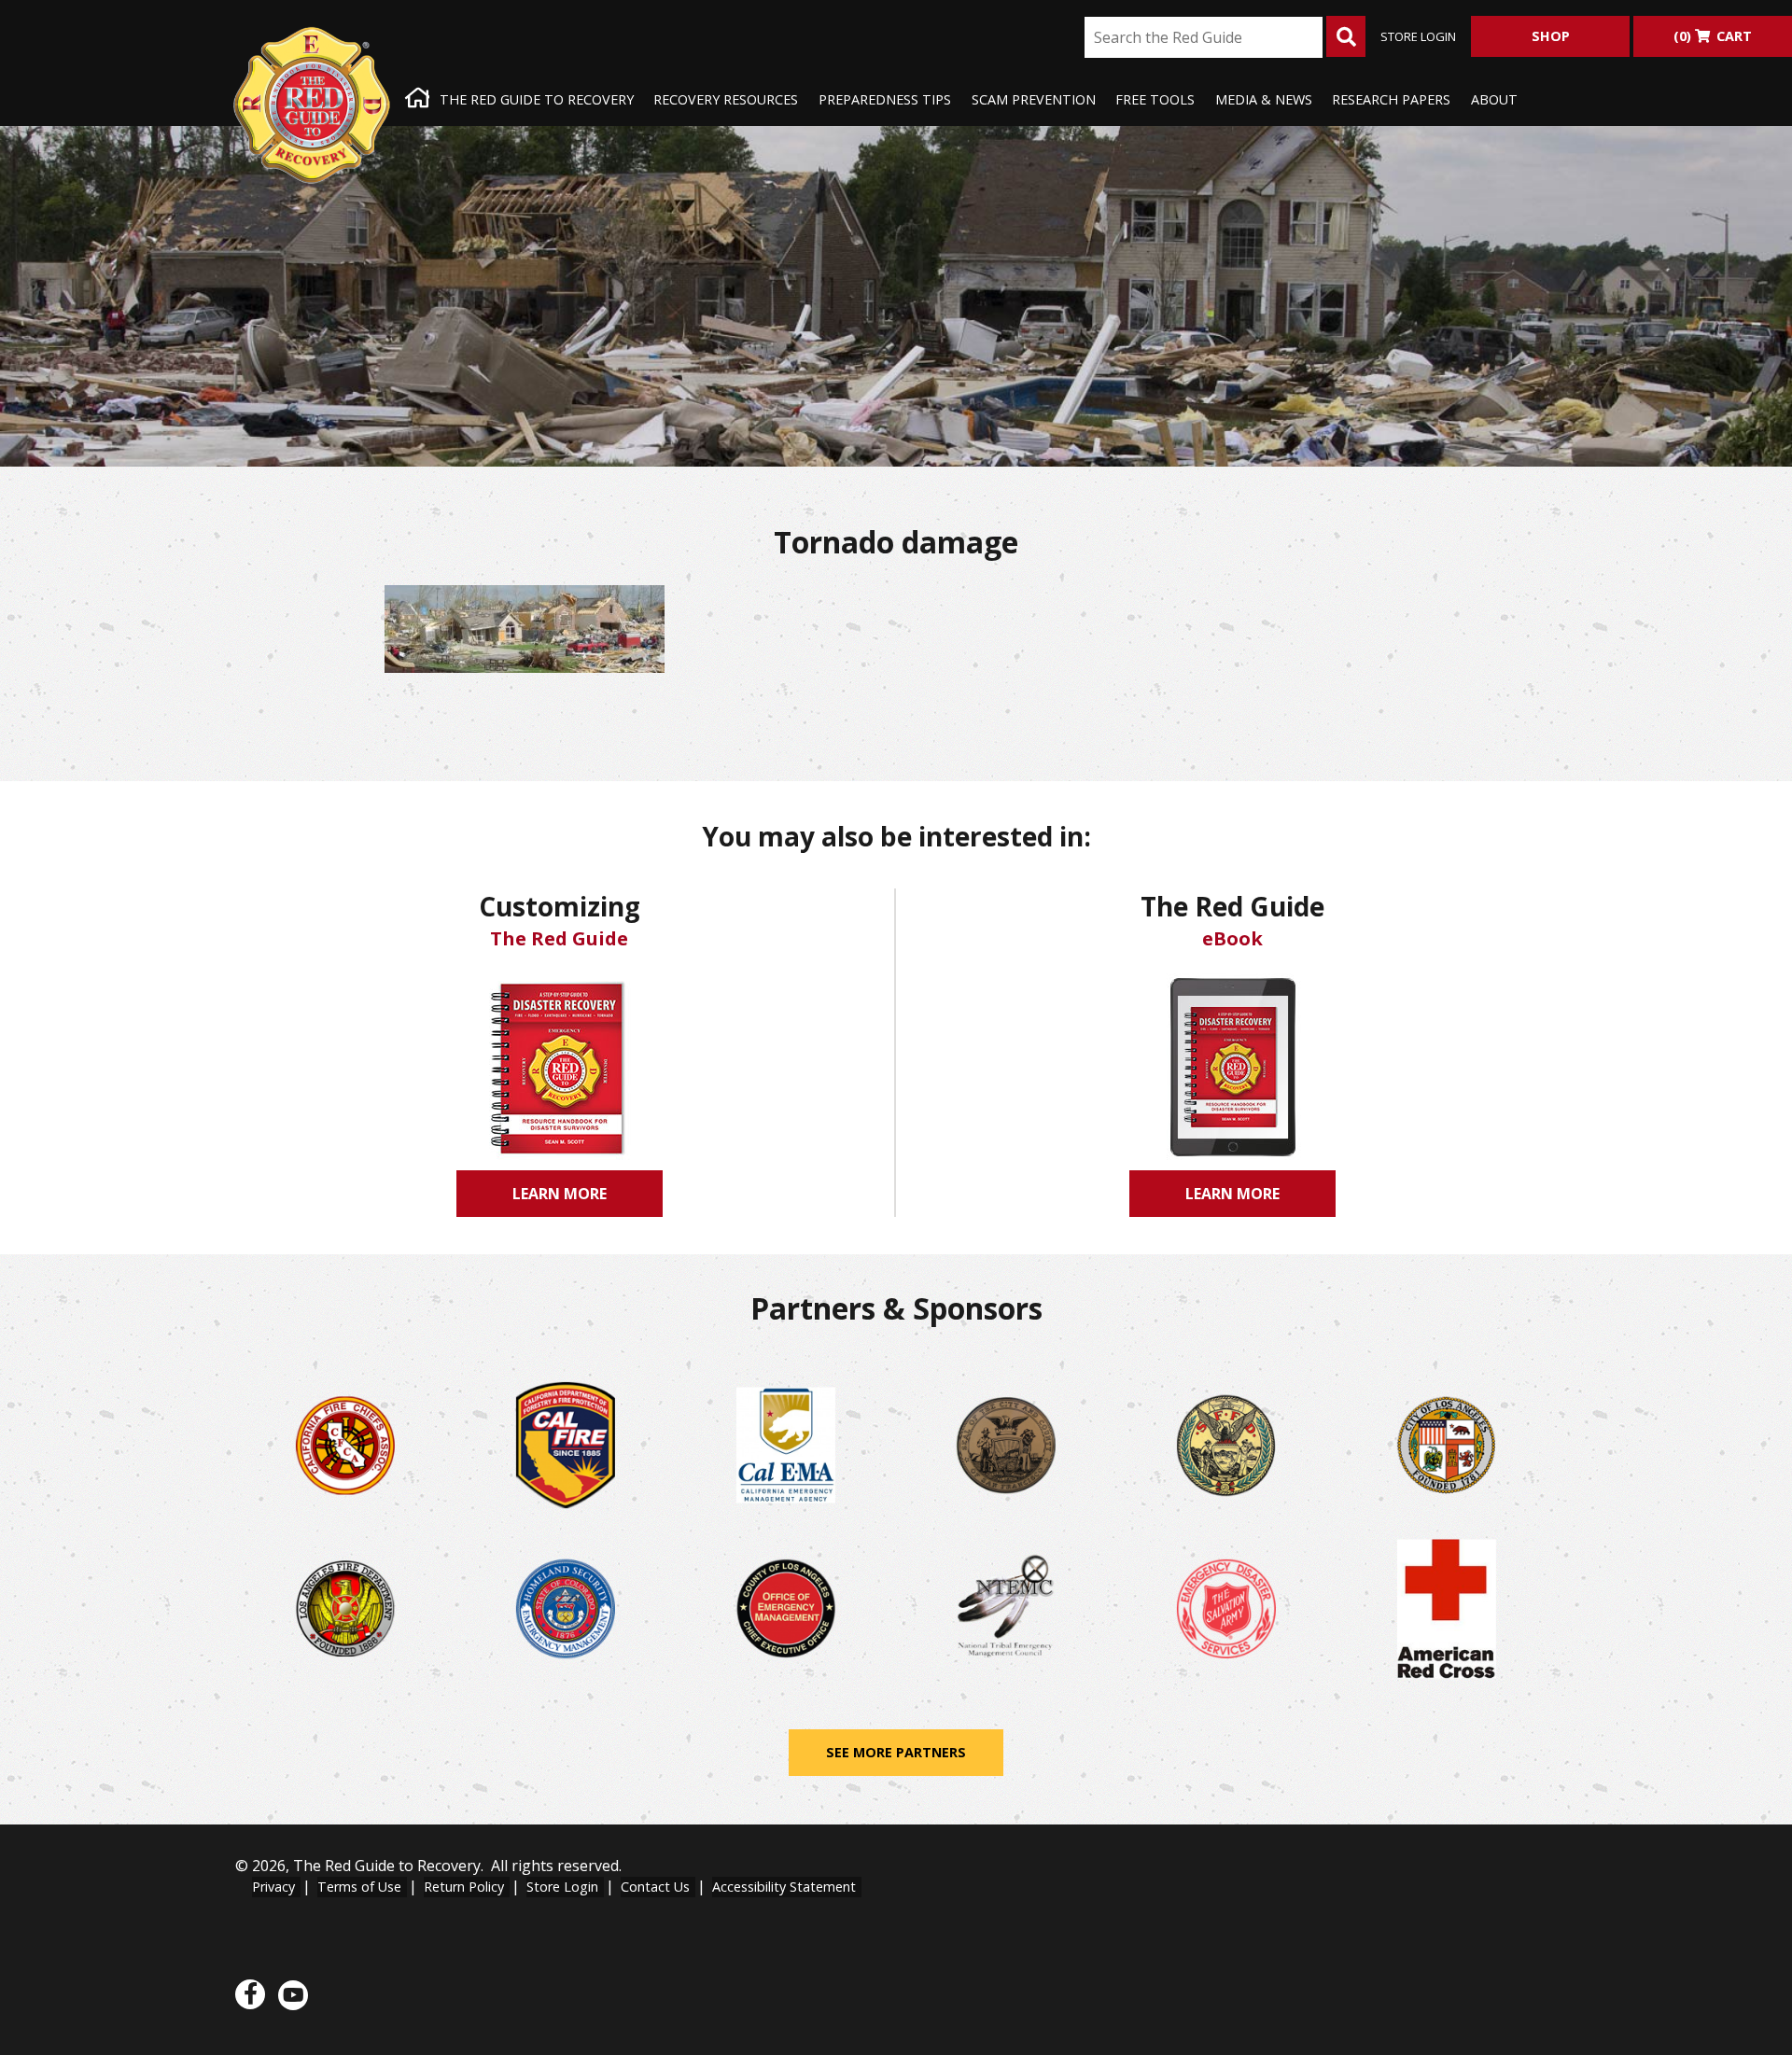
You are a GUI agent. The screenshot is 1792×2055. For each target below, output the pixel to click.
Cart (1713, 36)
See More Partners (896, 1752)
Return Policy (464, 1887)
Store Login (1418, 36)
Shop (1551, 36)
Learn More (566, 1200)
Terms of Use (359, 1887)
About (1494, 99)
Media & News (1264, 99)
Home (415, 100)
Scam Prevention (1034, 99)
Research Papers (1391, 99)
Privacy (273, 1887)
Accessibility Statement (784, 1887)
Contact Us (655, 1887)
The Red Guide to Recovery (537, 99)
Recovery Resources (726, 99)
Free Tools (1155, 99)
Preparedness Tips (885, 99)
